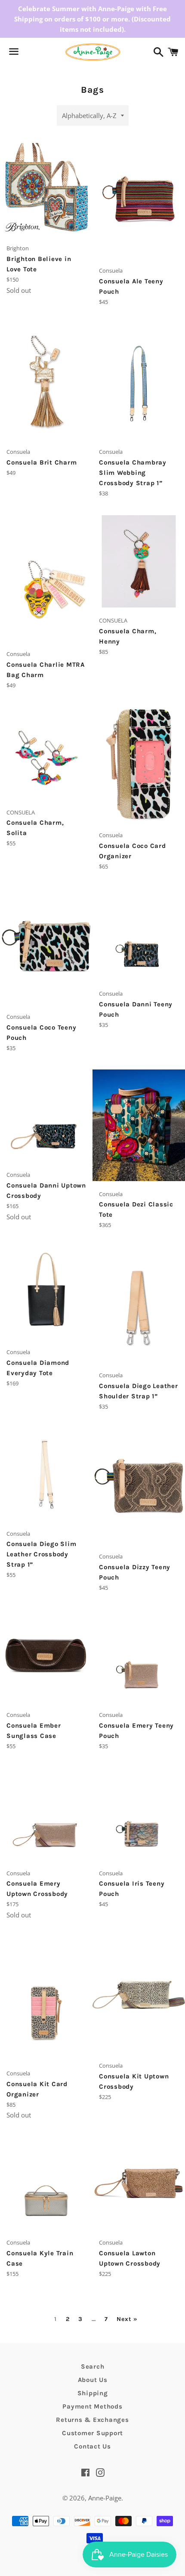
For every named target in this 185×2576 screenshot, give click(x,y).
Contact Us (92, 2446)
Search (93, 2366)
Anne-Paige (105, 2498)
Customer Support (92, 2433)
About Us (93, 2380)
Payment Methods (92, 2406)
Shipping (93, 2393)
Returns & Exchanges (92, 2420)
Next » (127, 2319)
